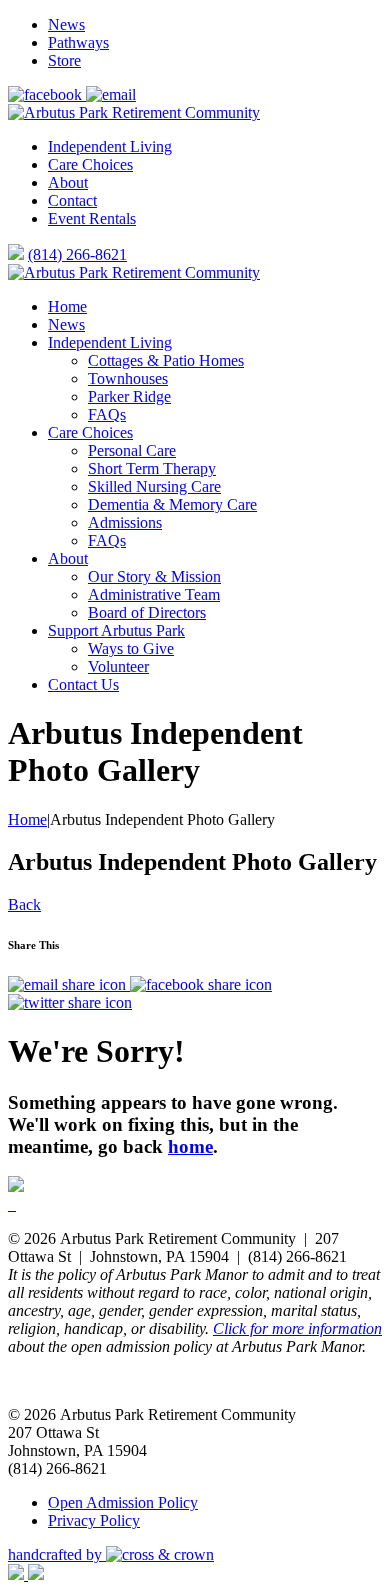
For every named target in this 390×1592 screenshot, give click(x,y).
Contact (72, 200)
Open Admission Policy (123, 1502)
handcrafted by (57, 1554)
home (190, 1146)
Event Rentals (92, 218)
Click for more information (297, 1328)
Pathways (78, 42)
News (66, 24)
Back (24, 904)
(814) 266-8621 (77, 254)
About (68, 182)
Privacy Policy (94, 1520)
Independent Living (110, 146)
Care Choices (90, 164)
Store (64, 60)
